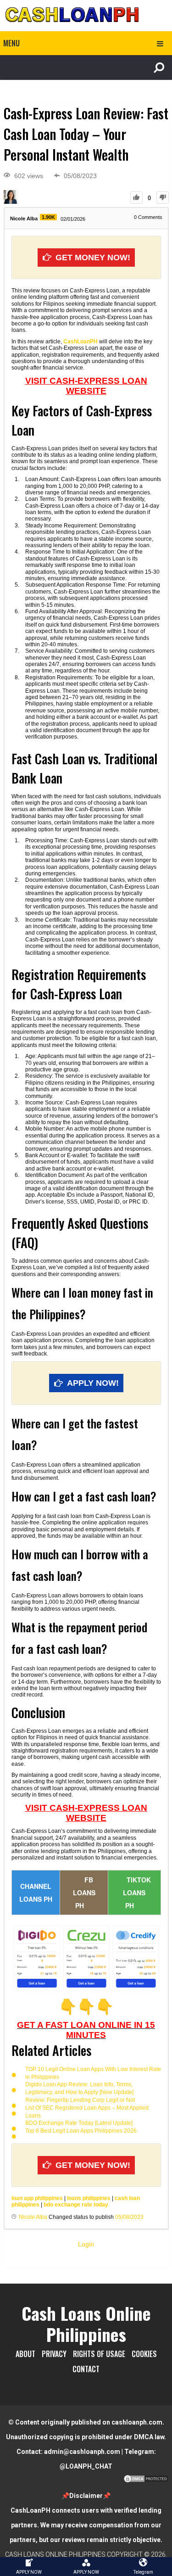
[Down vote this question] (163, 198)
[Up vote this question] (136, 198)
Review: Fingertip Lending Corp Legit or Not (80, 2100)
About (25, 2354)
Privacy (54, 2354)
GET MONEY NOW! (93, 258)
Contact (86, 2369)
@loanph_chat (86, 2466)
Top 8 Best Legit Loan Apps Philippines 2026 (81, 2131)
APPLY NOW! (93, 1383)
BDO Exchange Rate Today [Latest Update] (79, 2123)
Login (86, 2244)
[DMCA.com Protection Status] (146, 2481)
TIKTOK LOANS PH (137, 1893)
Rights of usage (99, 2354)
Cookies (144, 2354)
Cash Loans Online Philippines (86, 2324)
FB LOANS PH (84, 1893)
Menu (11, 43)
